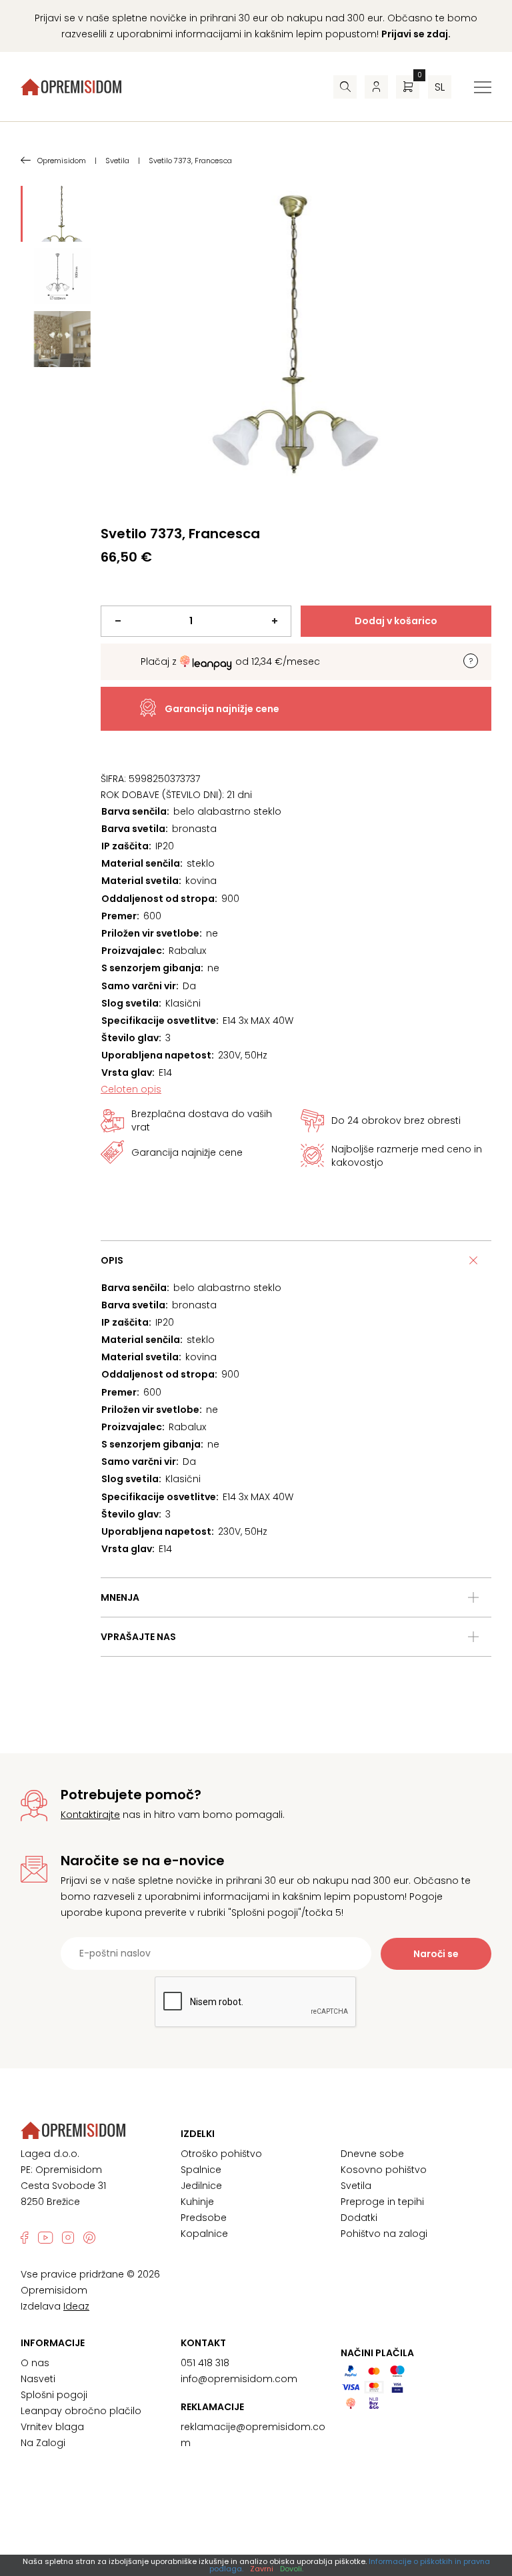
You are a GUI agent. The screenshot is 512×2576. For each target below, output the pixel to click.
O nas (35, 2363)
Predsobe (204, 2218)
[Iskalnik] (345, 87)
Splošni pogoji (54, 2395)
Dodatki (359, 2218)
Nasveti (38, 2379)
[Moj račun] (376, 87)
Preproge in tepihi (382, 2202)
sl (440, 87)
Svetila (356, 2186)
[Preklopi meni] (483, 87)
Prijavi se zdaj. (416, 34)
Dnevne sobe (372, 2154)
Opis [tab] (112, 1260)
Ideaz (76, 2306)
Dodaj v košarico (396, 621)
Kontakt (203, 2343)
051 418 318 (205, 2363)
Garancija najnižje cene (222, 709)
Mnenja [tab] (120, 1597)
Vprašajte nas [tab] (138, 1637)
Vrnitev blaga (52, 2427)
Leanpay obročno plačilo (81, 2411)
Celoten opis (131, 1089)
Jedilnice (201, 2186)
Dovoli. (292, 2569)
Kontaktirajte (90, 1815)
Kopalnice (204, 2234)
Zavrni (262, 2569)
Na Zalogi (43, 2443)
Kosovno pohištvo (384, 2170)
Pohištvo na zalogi (384, 2234)
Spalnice (201, 2170)
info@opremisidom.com (239, 2379)
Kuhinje (197, 2202)
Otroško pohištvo (221, 2154)
